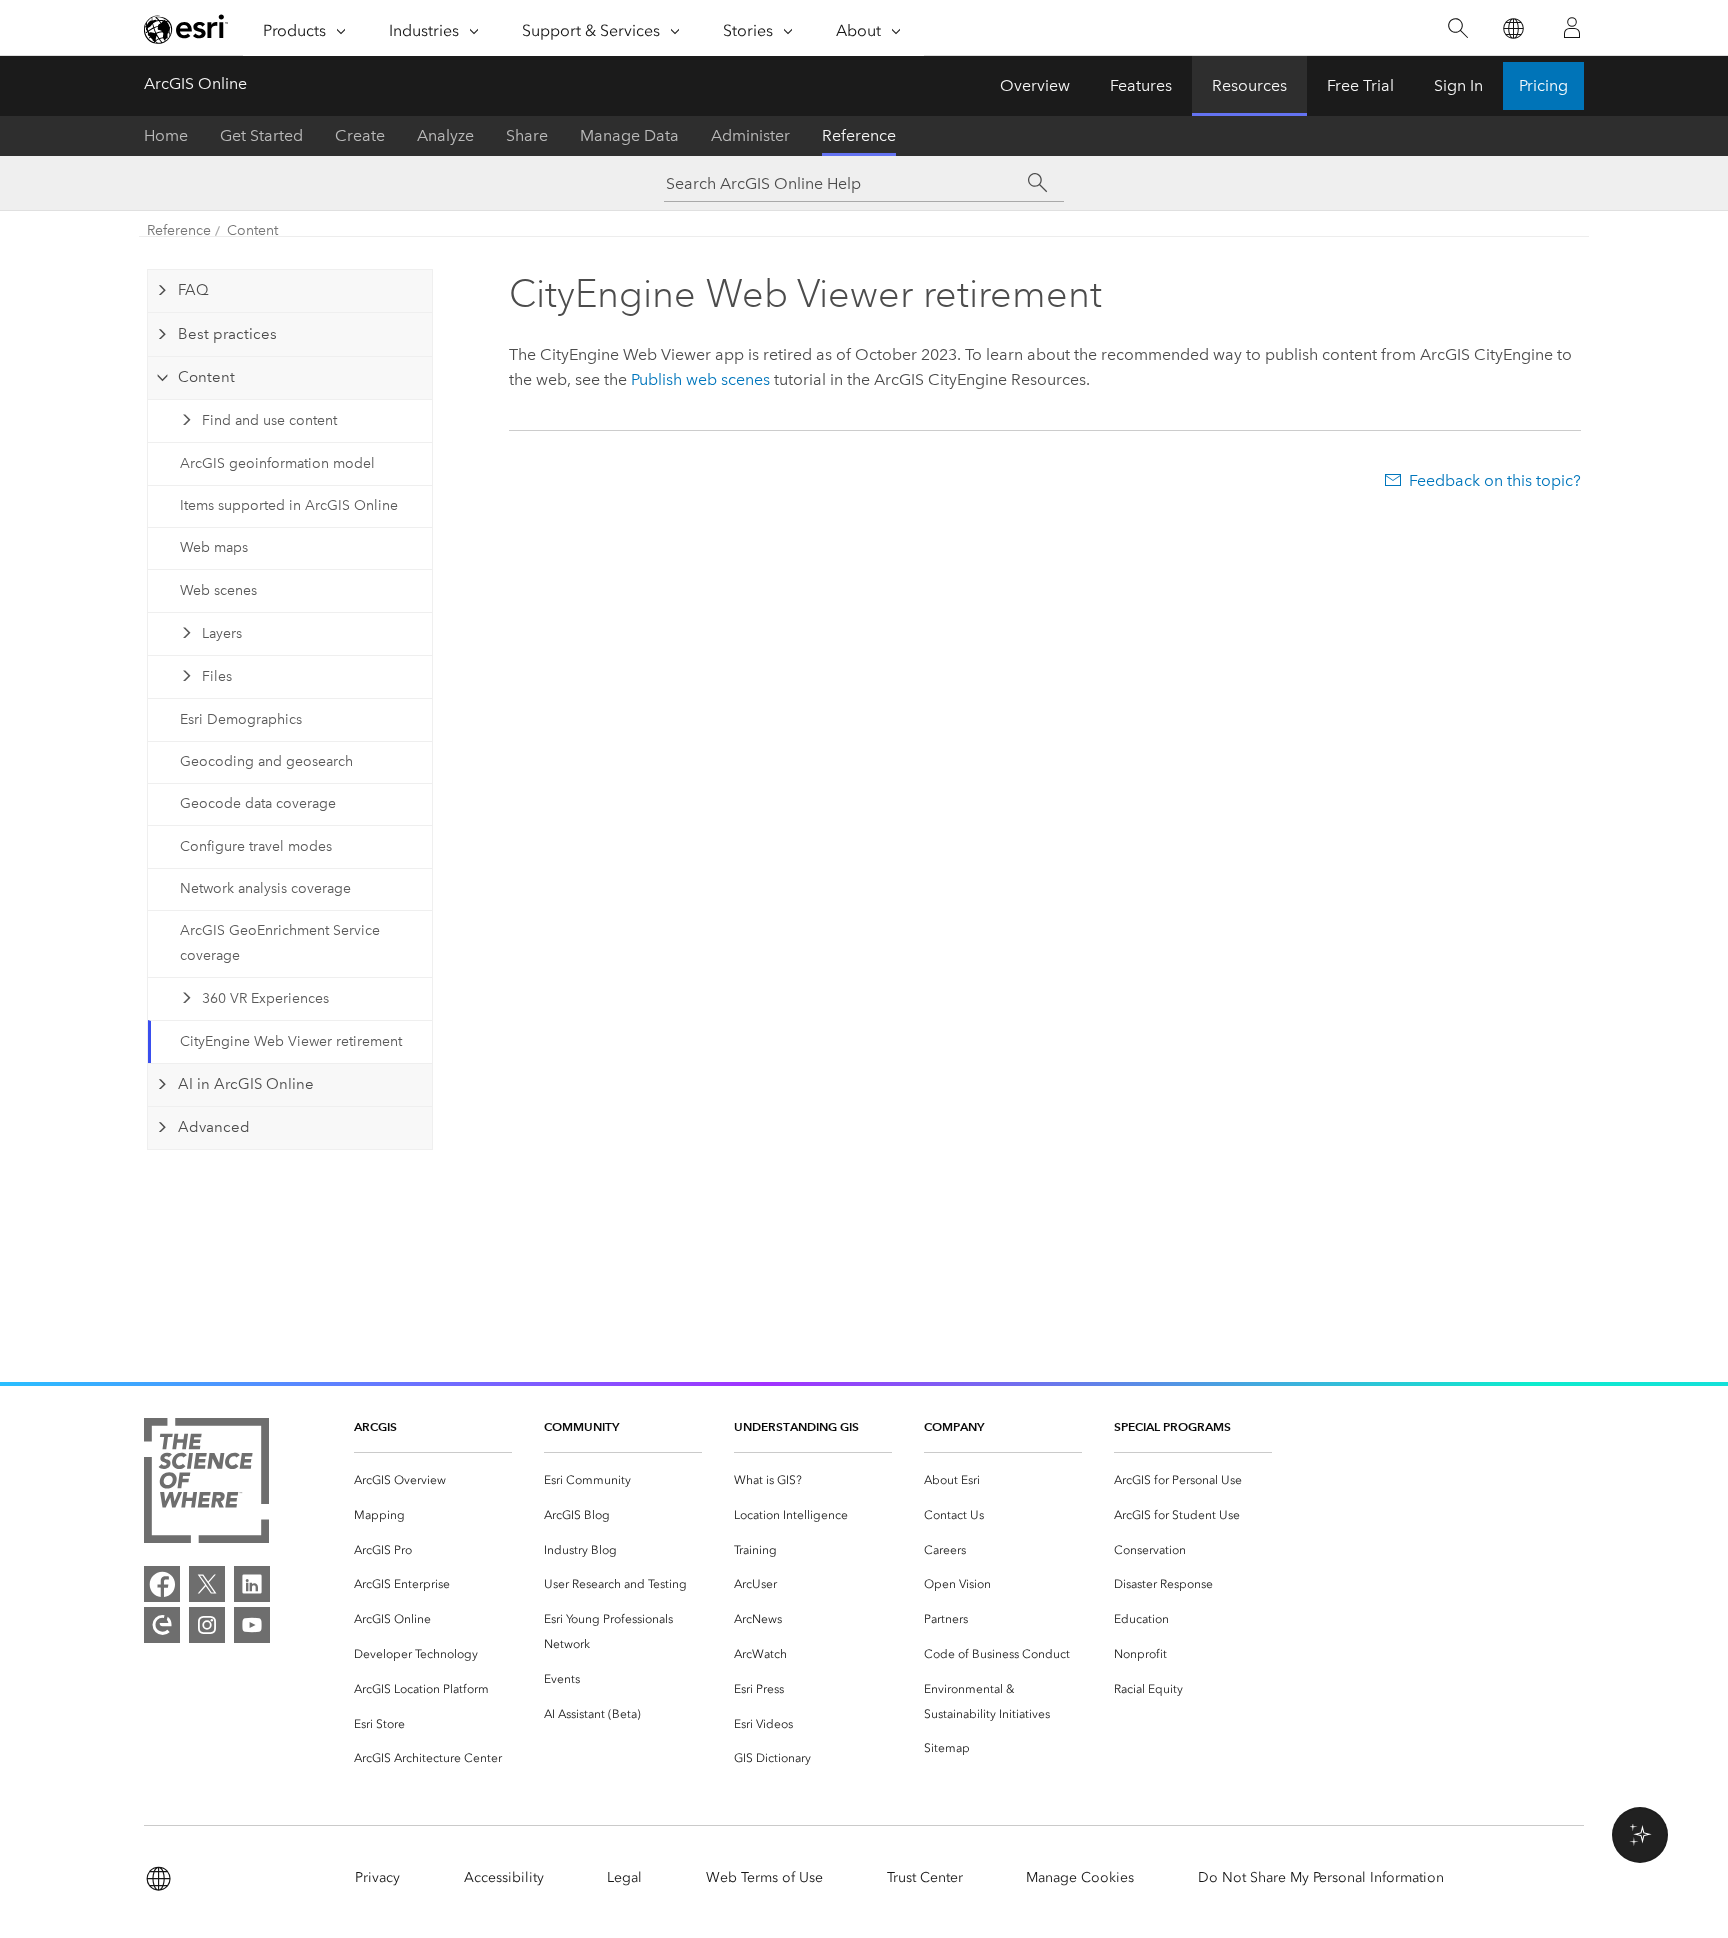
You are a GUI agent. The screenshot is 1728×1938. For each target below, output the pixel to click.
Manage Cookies (1080, 1877)
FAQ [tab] (193, 290)
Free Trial (1360, 85)
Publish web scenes (700, 379)
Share (527, 135)
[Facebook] (162, 1584)
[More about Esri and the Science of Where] (206, 1484)
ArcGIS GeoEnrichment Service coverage (280, 943)
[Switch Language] (1512, 28)
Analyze (445, 135)
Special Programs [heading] (1172, 1426)
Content (252, 230)
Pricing (1543, 85)
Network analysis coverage (265, 888)
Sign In (1458, 85)
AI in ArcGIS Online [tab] (246, 1084)
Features (1141, 85)
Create (360, 135)
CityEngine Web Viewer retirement (291, 1041)
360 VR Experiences (265, 998)
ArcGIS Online (195, 83)
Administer (750, 135)
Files (217, 676)
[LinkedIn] (252, 1584)
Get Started (261, 135)
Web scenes (218, 590)
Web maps (214, 547)
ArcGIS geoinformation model (277, 463)
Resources (1249, 85)
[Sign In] (1572, 28)
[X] (207, 1584)
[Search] (1457, 28)
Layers (222, 633)
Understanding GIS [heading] (796, 1426)
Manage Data (629, 135)
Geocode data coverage (258, 803)
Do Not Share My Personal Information (1321, 1877)
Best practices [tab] (227, 334)
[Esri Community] (162, 1625)
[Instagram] (207, 1625)
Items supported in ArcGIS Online (289, 505)
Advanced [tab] (214, 1127)
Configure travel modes (256, 846)
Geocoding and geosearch (266, 761)
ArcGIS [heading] (375, 1426)
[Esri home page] (186, 29)
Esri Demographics (241, 719)
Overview (1035, 85)
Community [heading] (581, 1426)
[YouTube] (252, 1625)
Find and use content (269, 420)
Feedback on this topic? (1495, 480)
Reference (859, 135)
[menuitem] (433, 1480)
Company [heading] (954, 1426)
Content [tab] (206, 377)
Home (166, 135)
